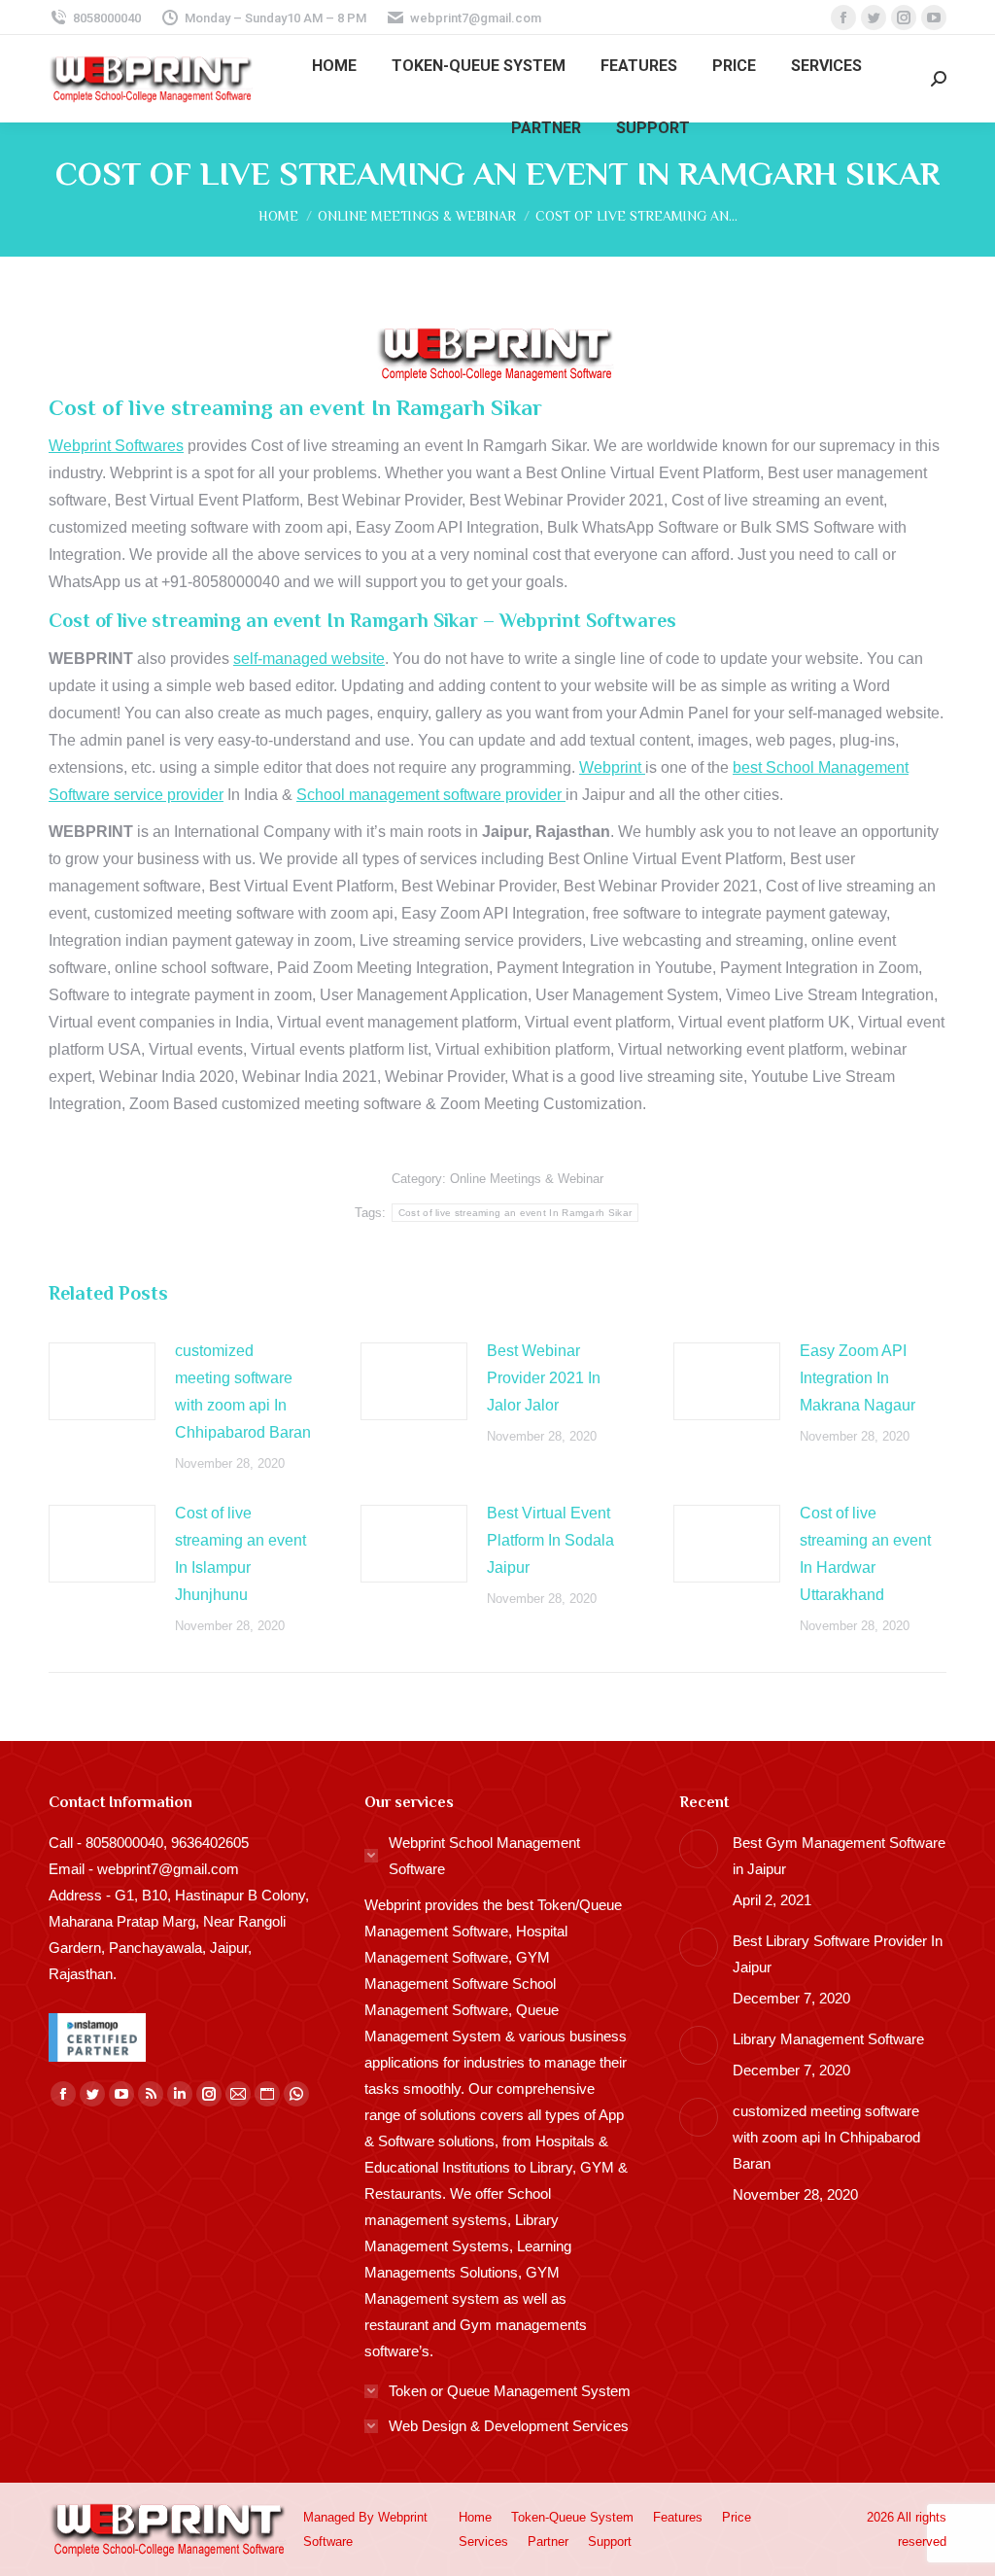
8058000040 (107, 18)
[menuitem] (334, 66)
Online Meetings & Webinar (527, 1179)
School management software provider (431, 795)
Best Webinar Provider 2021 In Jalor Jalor (544, 1378)
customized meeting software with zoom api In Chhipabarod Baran (243, 1392)
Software (328, 2541)
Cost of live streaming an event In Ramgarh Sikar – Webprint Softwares (362, 620)
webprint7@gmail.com (476, 18)
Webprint (612, 767)
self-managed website (309, 659)
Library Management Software (828, 2039)
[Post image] (102, 1381)
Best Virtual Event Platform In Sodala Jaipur (550, 1540)
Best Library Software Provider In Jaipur (838, 1954)
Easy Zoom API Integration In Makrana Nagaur (858, 1378)
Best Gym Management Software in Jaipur (839, 1856)
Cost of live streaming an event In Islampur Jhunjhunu (240, 1554)
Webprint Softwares (116, 446)
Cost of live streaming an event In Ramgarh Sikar (515, 1213)
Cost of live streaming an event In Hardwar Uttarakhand (865, 1554)
